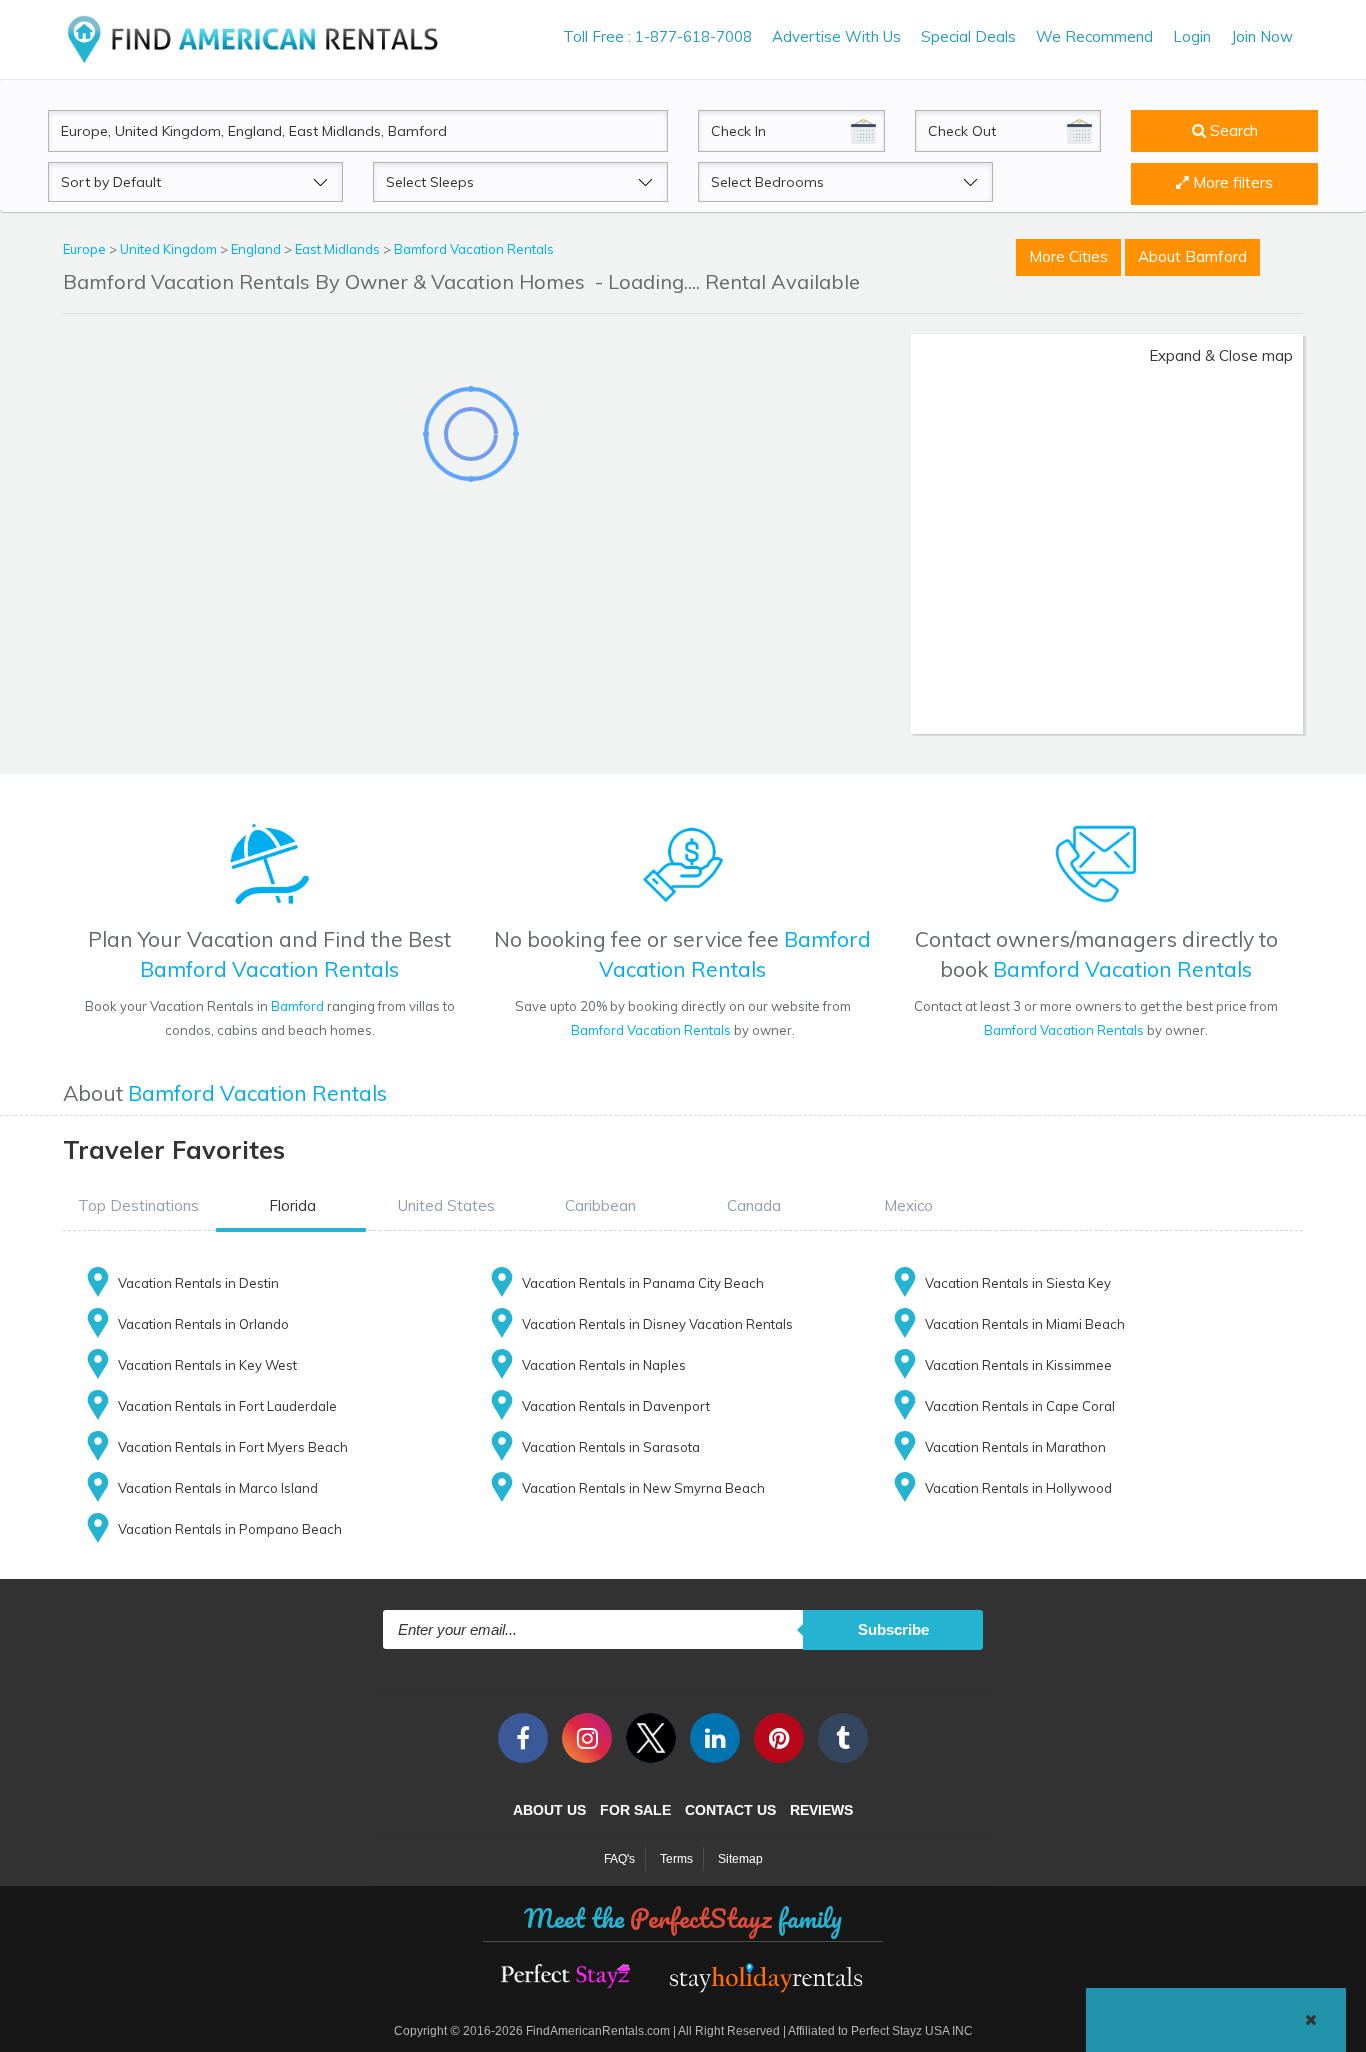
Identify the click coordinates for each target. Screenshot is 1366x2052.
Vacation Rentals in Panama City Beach (643, 1283)
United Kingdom (170, 249)
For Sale (635, 1810)
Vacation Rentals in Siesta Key (1018, 1283)
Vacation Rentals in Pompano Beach (230, 1529)
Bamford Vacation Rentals (474, 249)
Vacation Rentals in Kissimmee (1018, 1365)
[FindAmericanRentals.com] (257, 38)
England (257, 249)
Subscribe (893, 1629)
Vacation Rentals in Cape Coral (1020, 1406)
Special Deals (968, 36)
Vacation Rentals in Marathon (1015, 1447)
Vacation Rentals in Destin (198, 1283)
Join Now (1262, 36)
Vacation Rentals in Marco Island (218, 1488)
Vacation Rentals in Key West (207, 1365)
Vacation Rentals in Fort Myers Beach (233, 1447)
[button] (138, 1206)
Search (1232, 130)
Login (1192, 36)
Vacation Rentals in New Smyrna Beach (643, 1488)
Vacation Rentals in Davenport (616, 1406)
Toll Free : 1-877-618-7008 (657, 36)
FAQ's (619, 1859)
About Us (549, 1810)
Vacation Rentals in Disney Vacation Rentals (657, 1324)
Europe (86, 249)
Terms (676, 1859)
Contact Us (730, 1810)
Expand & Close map (1221, 355)
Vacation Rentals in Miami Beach (1025, 1324)
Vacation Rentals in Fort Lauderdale (227, 1406)
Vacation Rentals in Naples (604, 1365)
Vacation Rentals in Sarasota (611, 1447)
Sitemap (740, 1859)
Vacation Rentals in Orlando (203, 1324)
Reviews (821, 1810)
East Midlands (339, 249)
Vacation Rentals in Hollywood (1018, 1488)
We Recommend (1094, 36)
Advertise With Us (836, 36)
